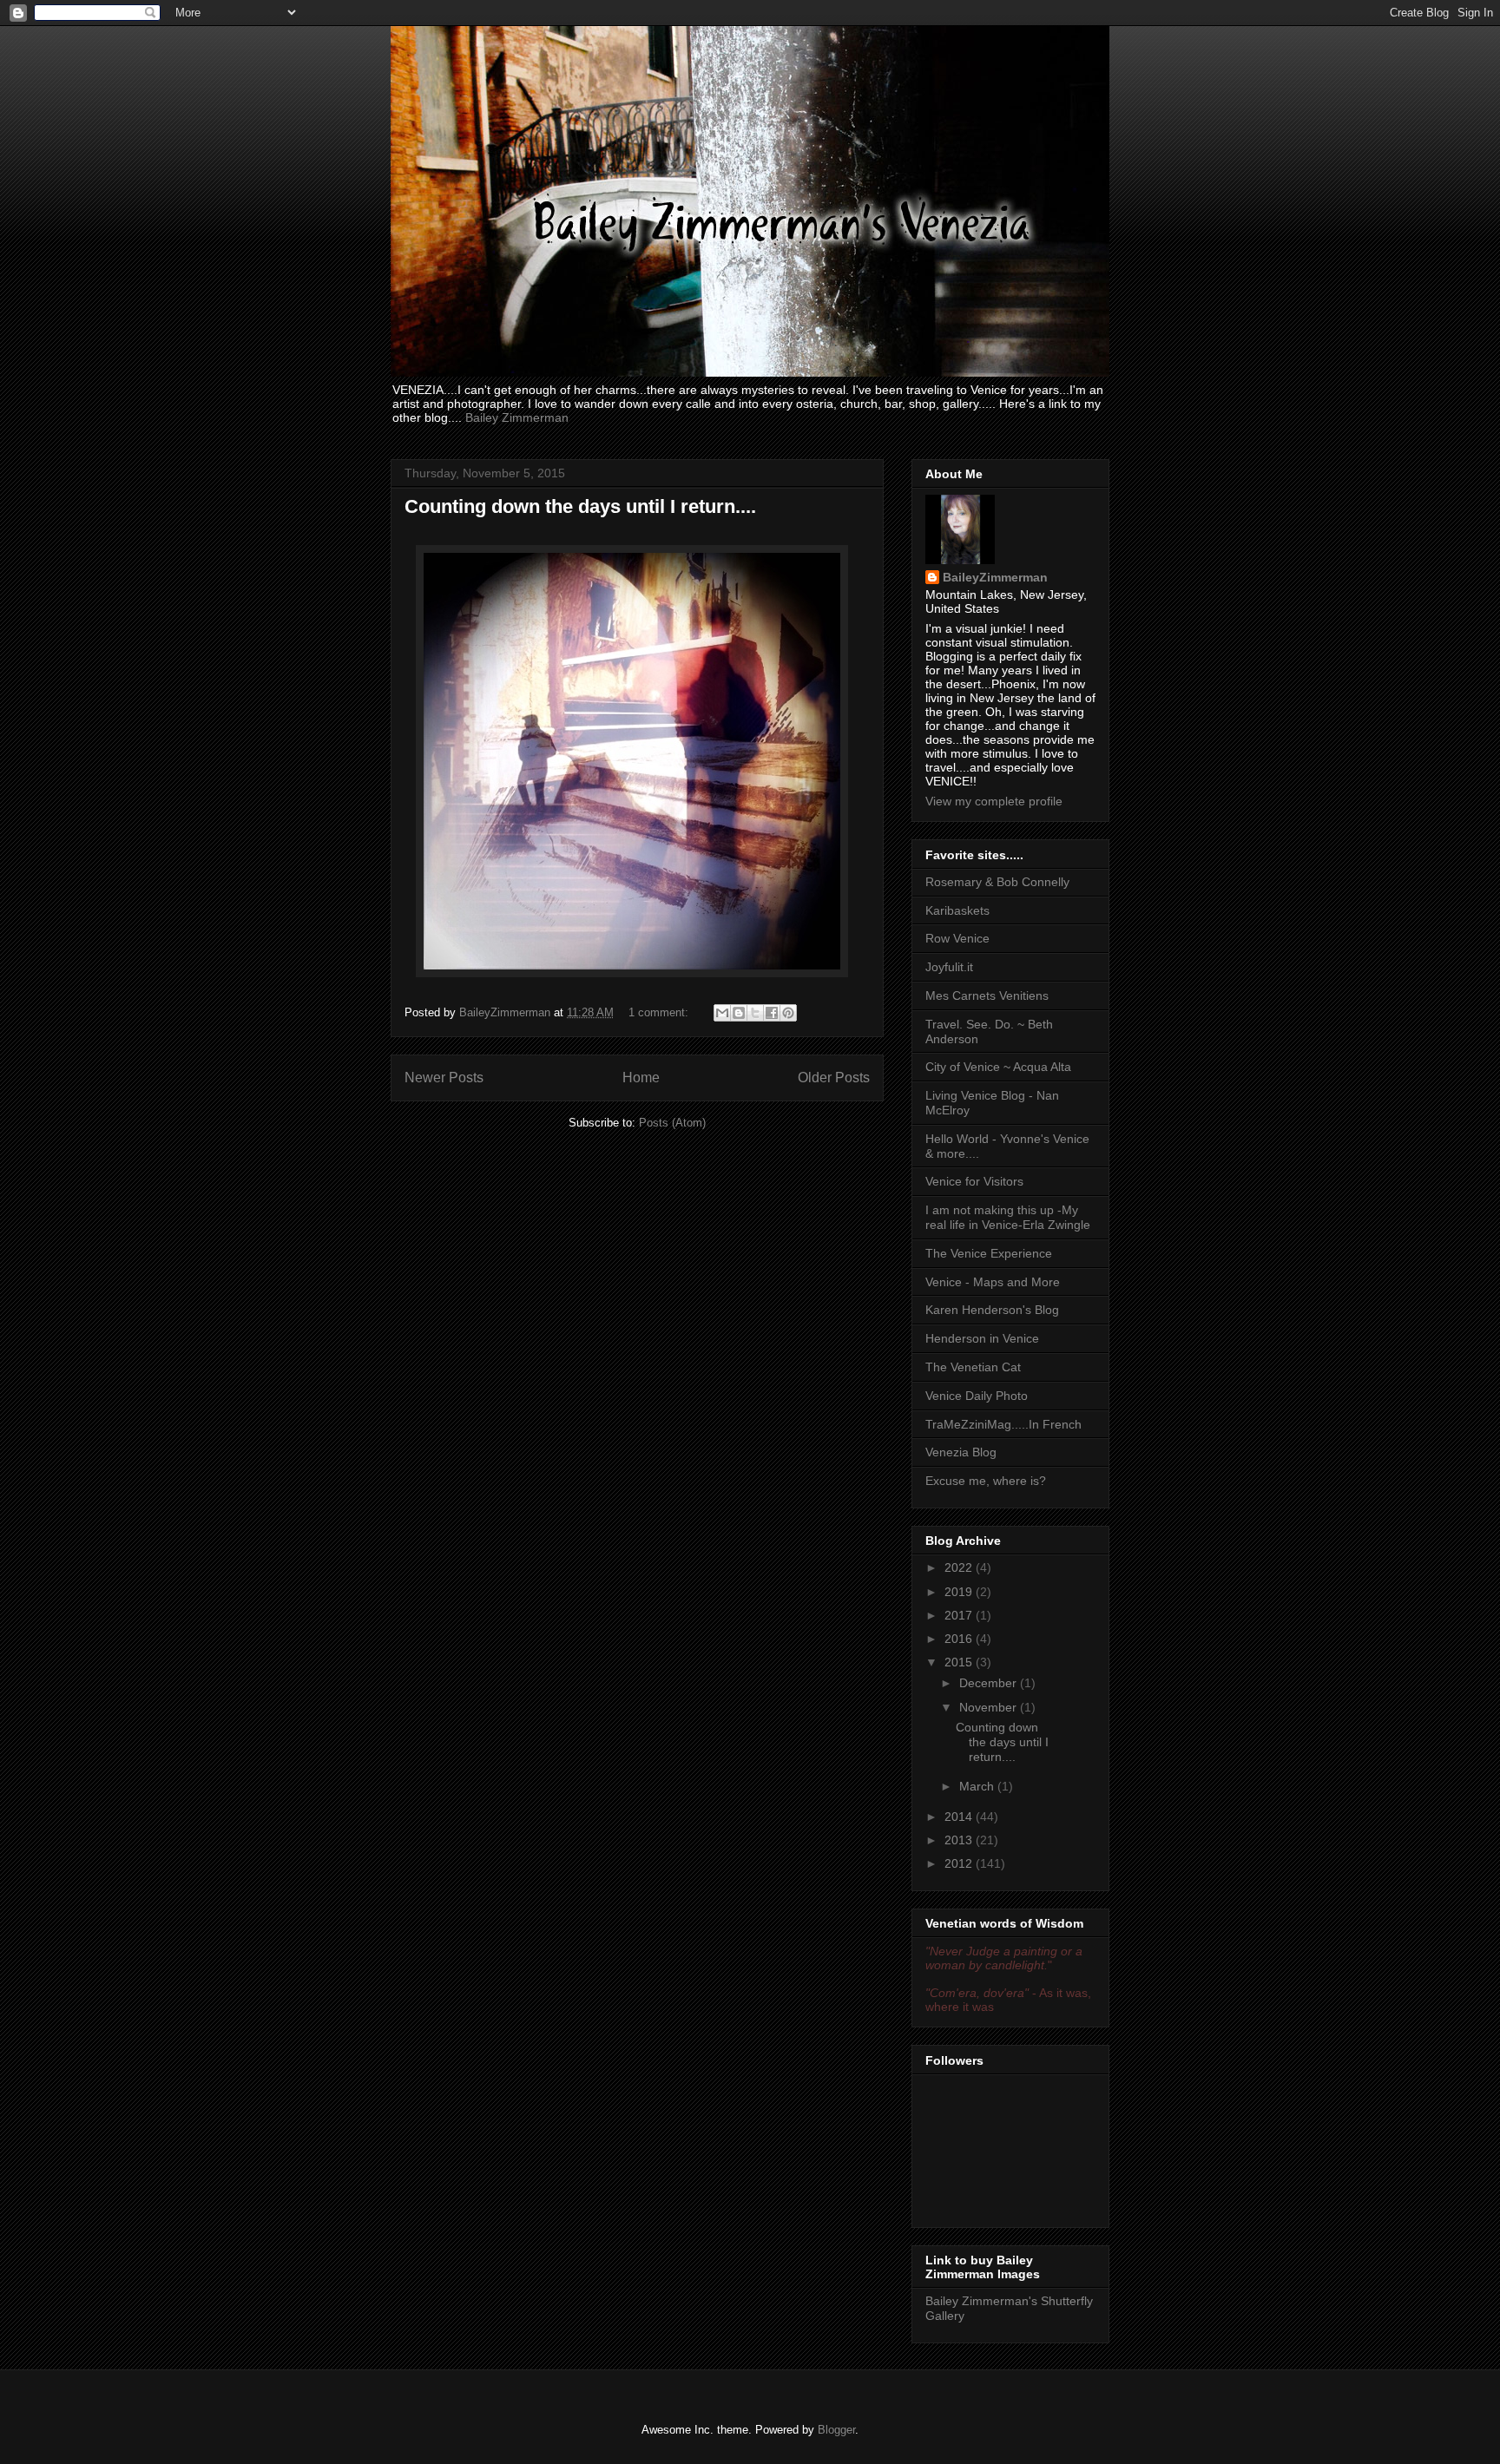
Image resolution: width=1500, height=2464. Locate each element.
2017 (960, 1615)
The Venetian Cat (973, 1367)
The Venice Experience (989, 1253)
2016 (960, 1639)
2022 (960, 1567)
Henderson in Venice (982, 1338)
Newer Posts (444, 1078)
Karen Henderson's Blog (992, 1310)
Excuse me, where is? (986, 1481)
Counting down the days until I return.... (580, 506)
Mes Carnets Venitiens (987, 995)
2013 (960, 1840)
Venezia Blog (961, 1452)
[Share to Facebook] (772, 1013)
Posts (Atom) (672, 1123)
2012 (960, 1863)
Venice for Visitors (974, 1181)
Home (641, 1078)
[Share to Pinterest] (788, 1013)
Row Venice (957, 938)
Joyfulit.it (949, 967)
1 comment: (660, 1012)
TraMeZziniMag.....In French (1003, 1424)
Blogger (836, 2430)
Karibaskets (957, 910)
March (978, 1786)
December (990, 1683)
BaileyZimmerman (995, 577)
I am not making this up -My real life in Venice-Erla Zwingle (1008, 1217)
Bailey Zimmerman (517, 417)
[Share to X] (755, 1013)
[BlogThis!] (739, 1013)
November (990, 1707)
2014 (960, 1817)
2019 (960, 1592)
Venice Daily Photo (977, 1396)
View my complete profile (994, 801)
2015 (960, 1662)
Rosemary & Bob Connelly (997, 882)
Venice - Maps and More (993, 1282)
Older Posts (834, 1078)
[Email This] (722, 1013)
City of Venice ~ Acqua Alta (998, 1067)
